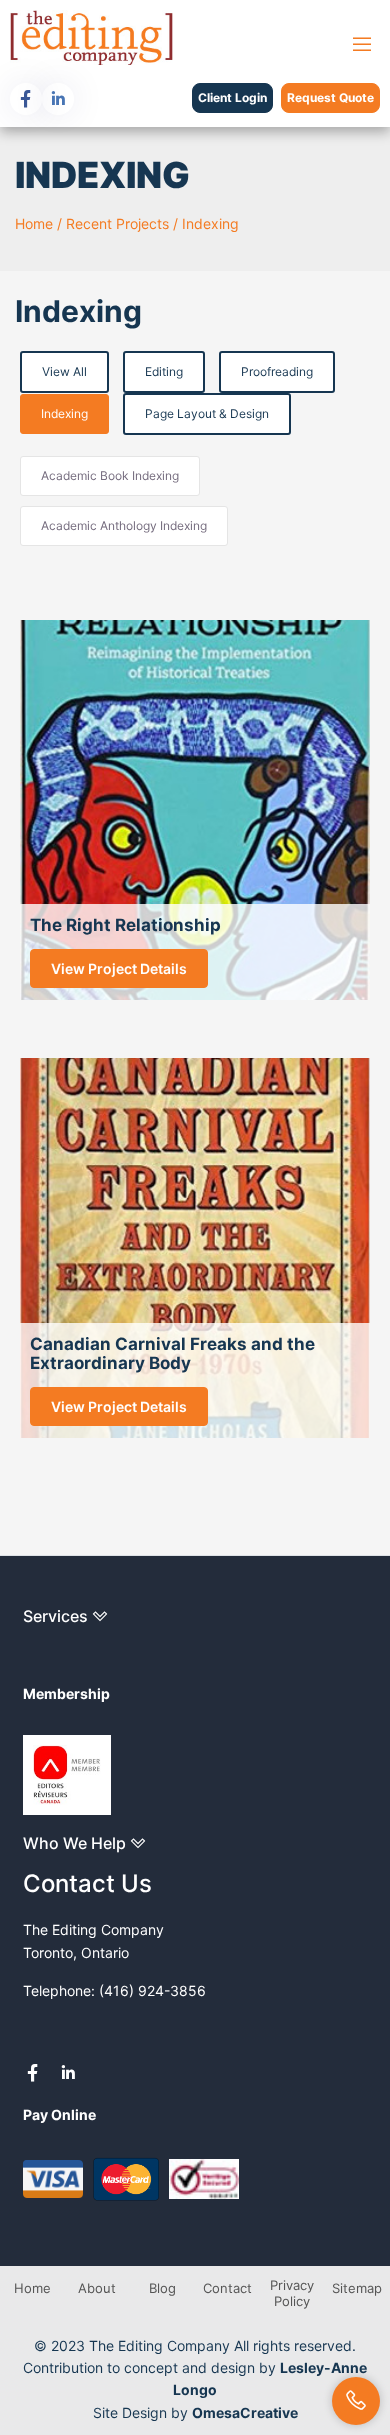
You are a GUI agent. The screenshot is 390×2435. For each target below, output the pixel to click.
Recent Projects (117, 223)
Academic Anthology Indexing (124, 525)
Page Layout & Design (207, 413)
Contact (227, 2288)
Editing (164, 371)
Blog (162, 2288)
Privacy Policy (292, 2293)
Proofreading (277, 371)
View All (64, 371)
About (97, 2288)
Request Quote (330, 97)
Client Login (232, 97)
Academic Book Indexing (110, 475)
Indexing (210, 223)
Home (34, 223)
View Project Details (119, 968)
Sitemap (357, 2288)
